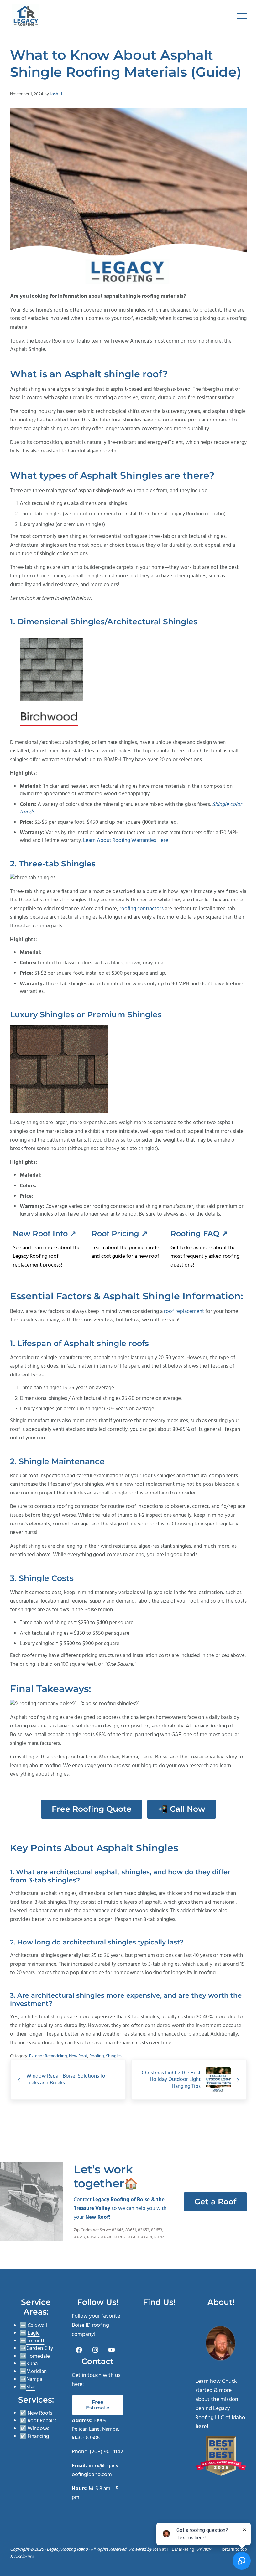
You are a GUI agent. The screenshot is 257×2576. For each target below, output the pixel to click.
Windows (38, 2429)
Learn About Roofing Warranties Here (126, 841)
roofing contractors (142, 909)
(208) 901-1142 (106, 2452)
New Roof (78, 2056)
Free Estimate (98, 2405)
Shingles (114, 2056)
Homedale (38, 2356)
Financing (38, 2437)
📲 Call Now (182, 1809)
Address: (82, 2421)
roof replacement (184, 1311)
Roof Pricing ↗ (120, 1234)
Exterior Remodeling (48, 2056)
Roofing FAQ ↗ (199, 1234)
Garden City (40, 2349)
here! (202, 2427)
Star (31, 2387)
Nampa (34, 2380)
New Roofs (40, 2413)
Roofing (97, 2056)
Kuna (32, 2364)
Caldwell (37, 2326)
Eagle (34, 2333)
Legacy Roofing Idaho (67, 2550)
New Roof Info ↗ (45, 1234)
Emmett (35, 2341)
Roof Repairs (42, 2421)
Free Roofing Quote (92, 1809)
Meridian (37, 2372)
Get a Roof (215, 2202)
